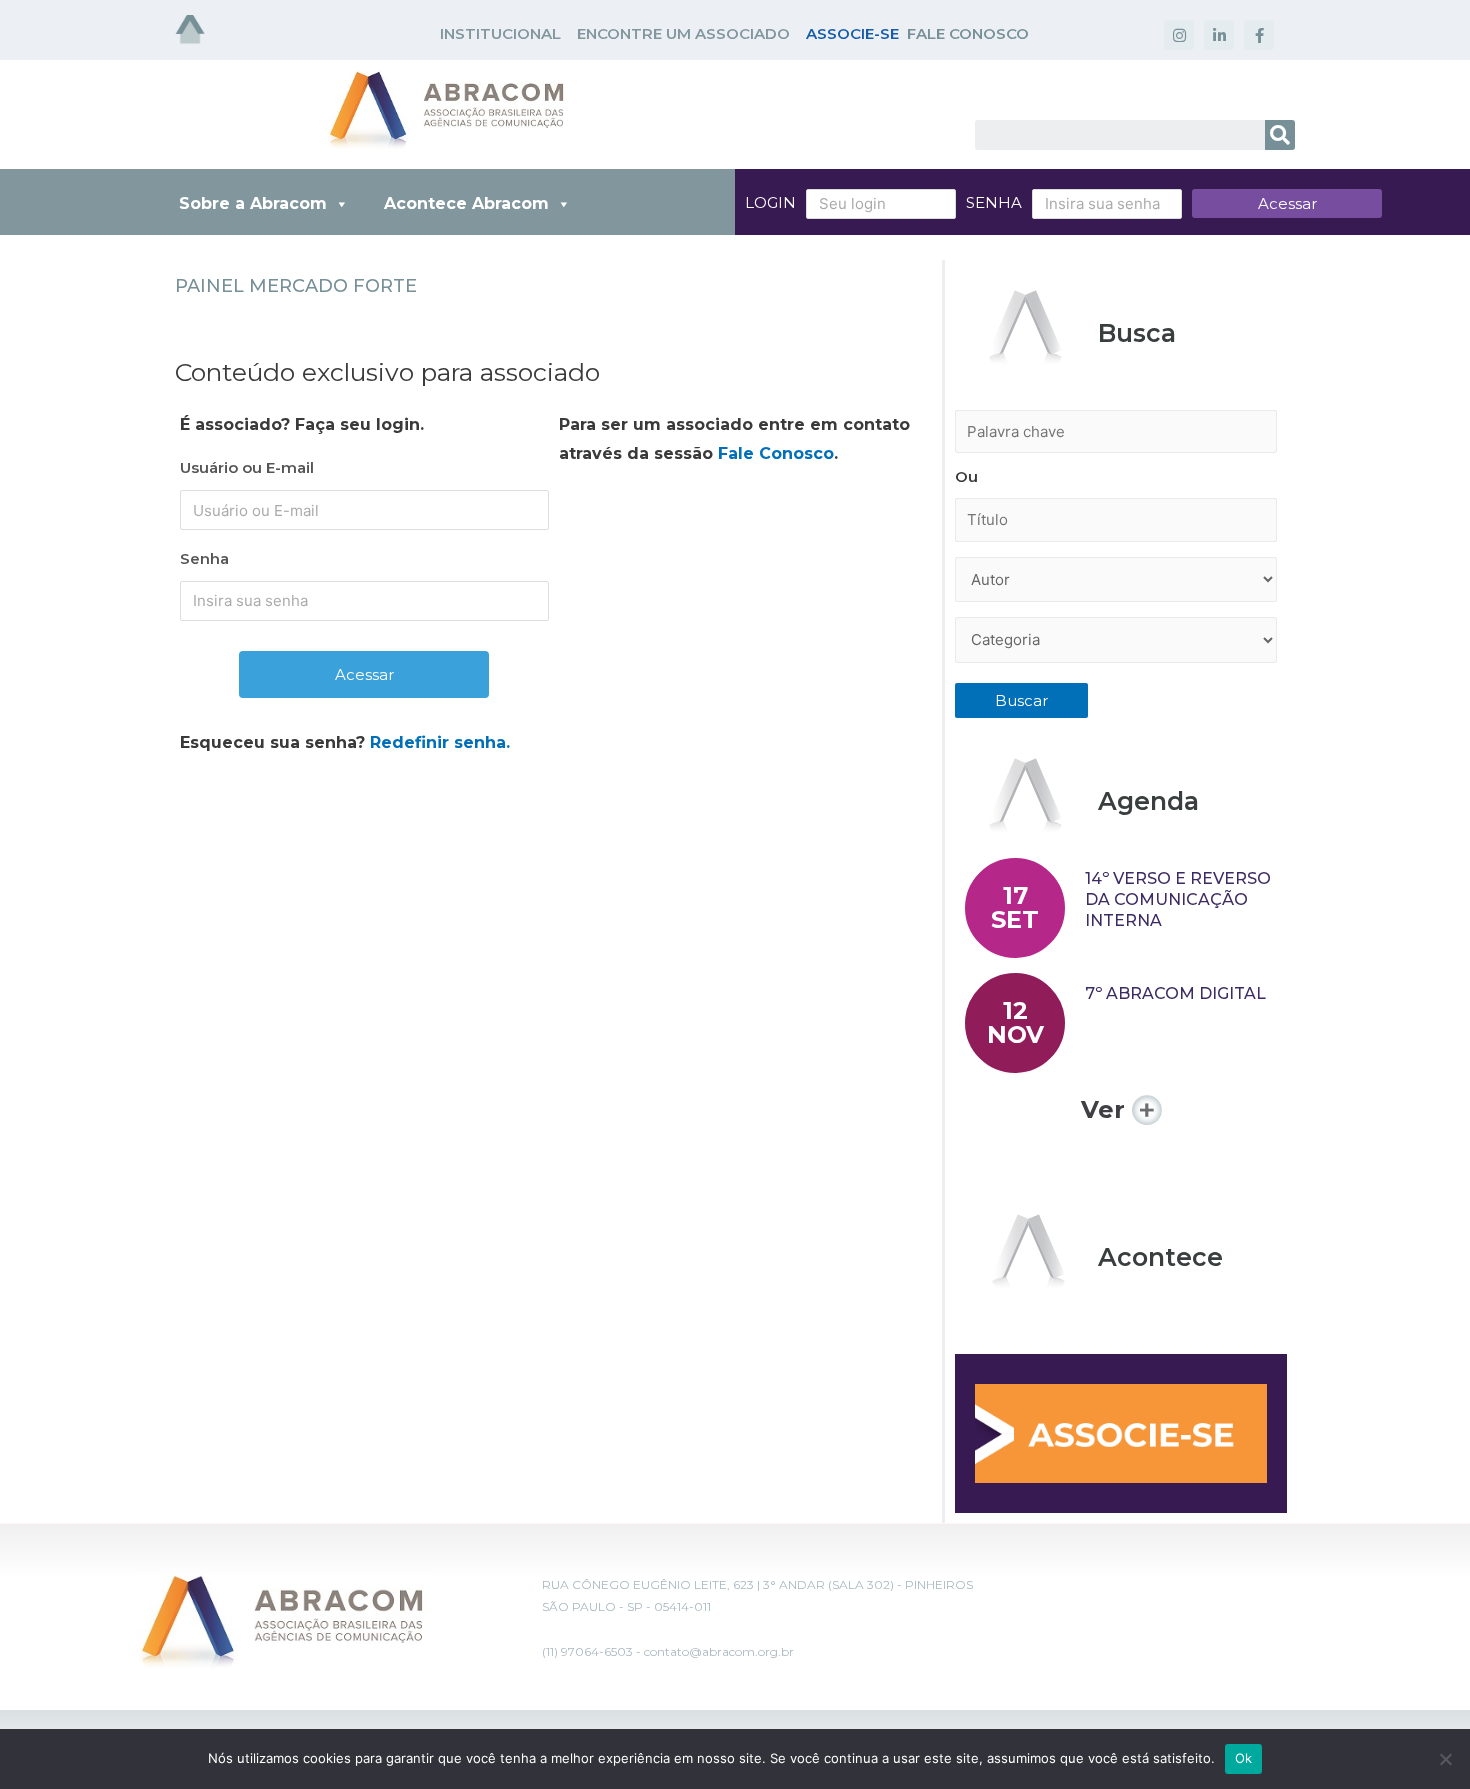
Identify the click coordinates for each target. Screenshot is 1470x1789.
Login (770, 202)
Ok (1244, 1758)
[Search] (1280, 135)
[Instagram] (1179, 35)
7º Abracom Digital (1175, 993)
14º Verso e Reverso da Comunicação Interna (1178, 899)
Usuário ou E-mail (247, 467)
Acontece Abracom (466, 203)
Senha (994, 202)
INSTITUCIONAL (500, 33)
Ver (1106, 1109)
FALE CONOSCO (968, 33)
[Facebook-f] (1259, 35)
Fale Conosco (776, 453)
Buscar (1021, 700)
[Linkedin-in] (1219, 35)
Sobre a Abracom (253, 203)
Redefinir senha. (440, 742)
